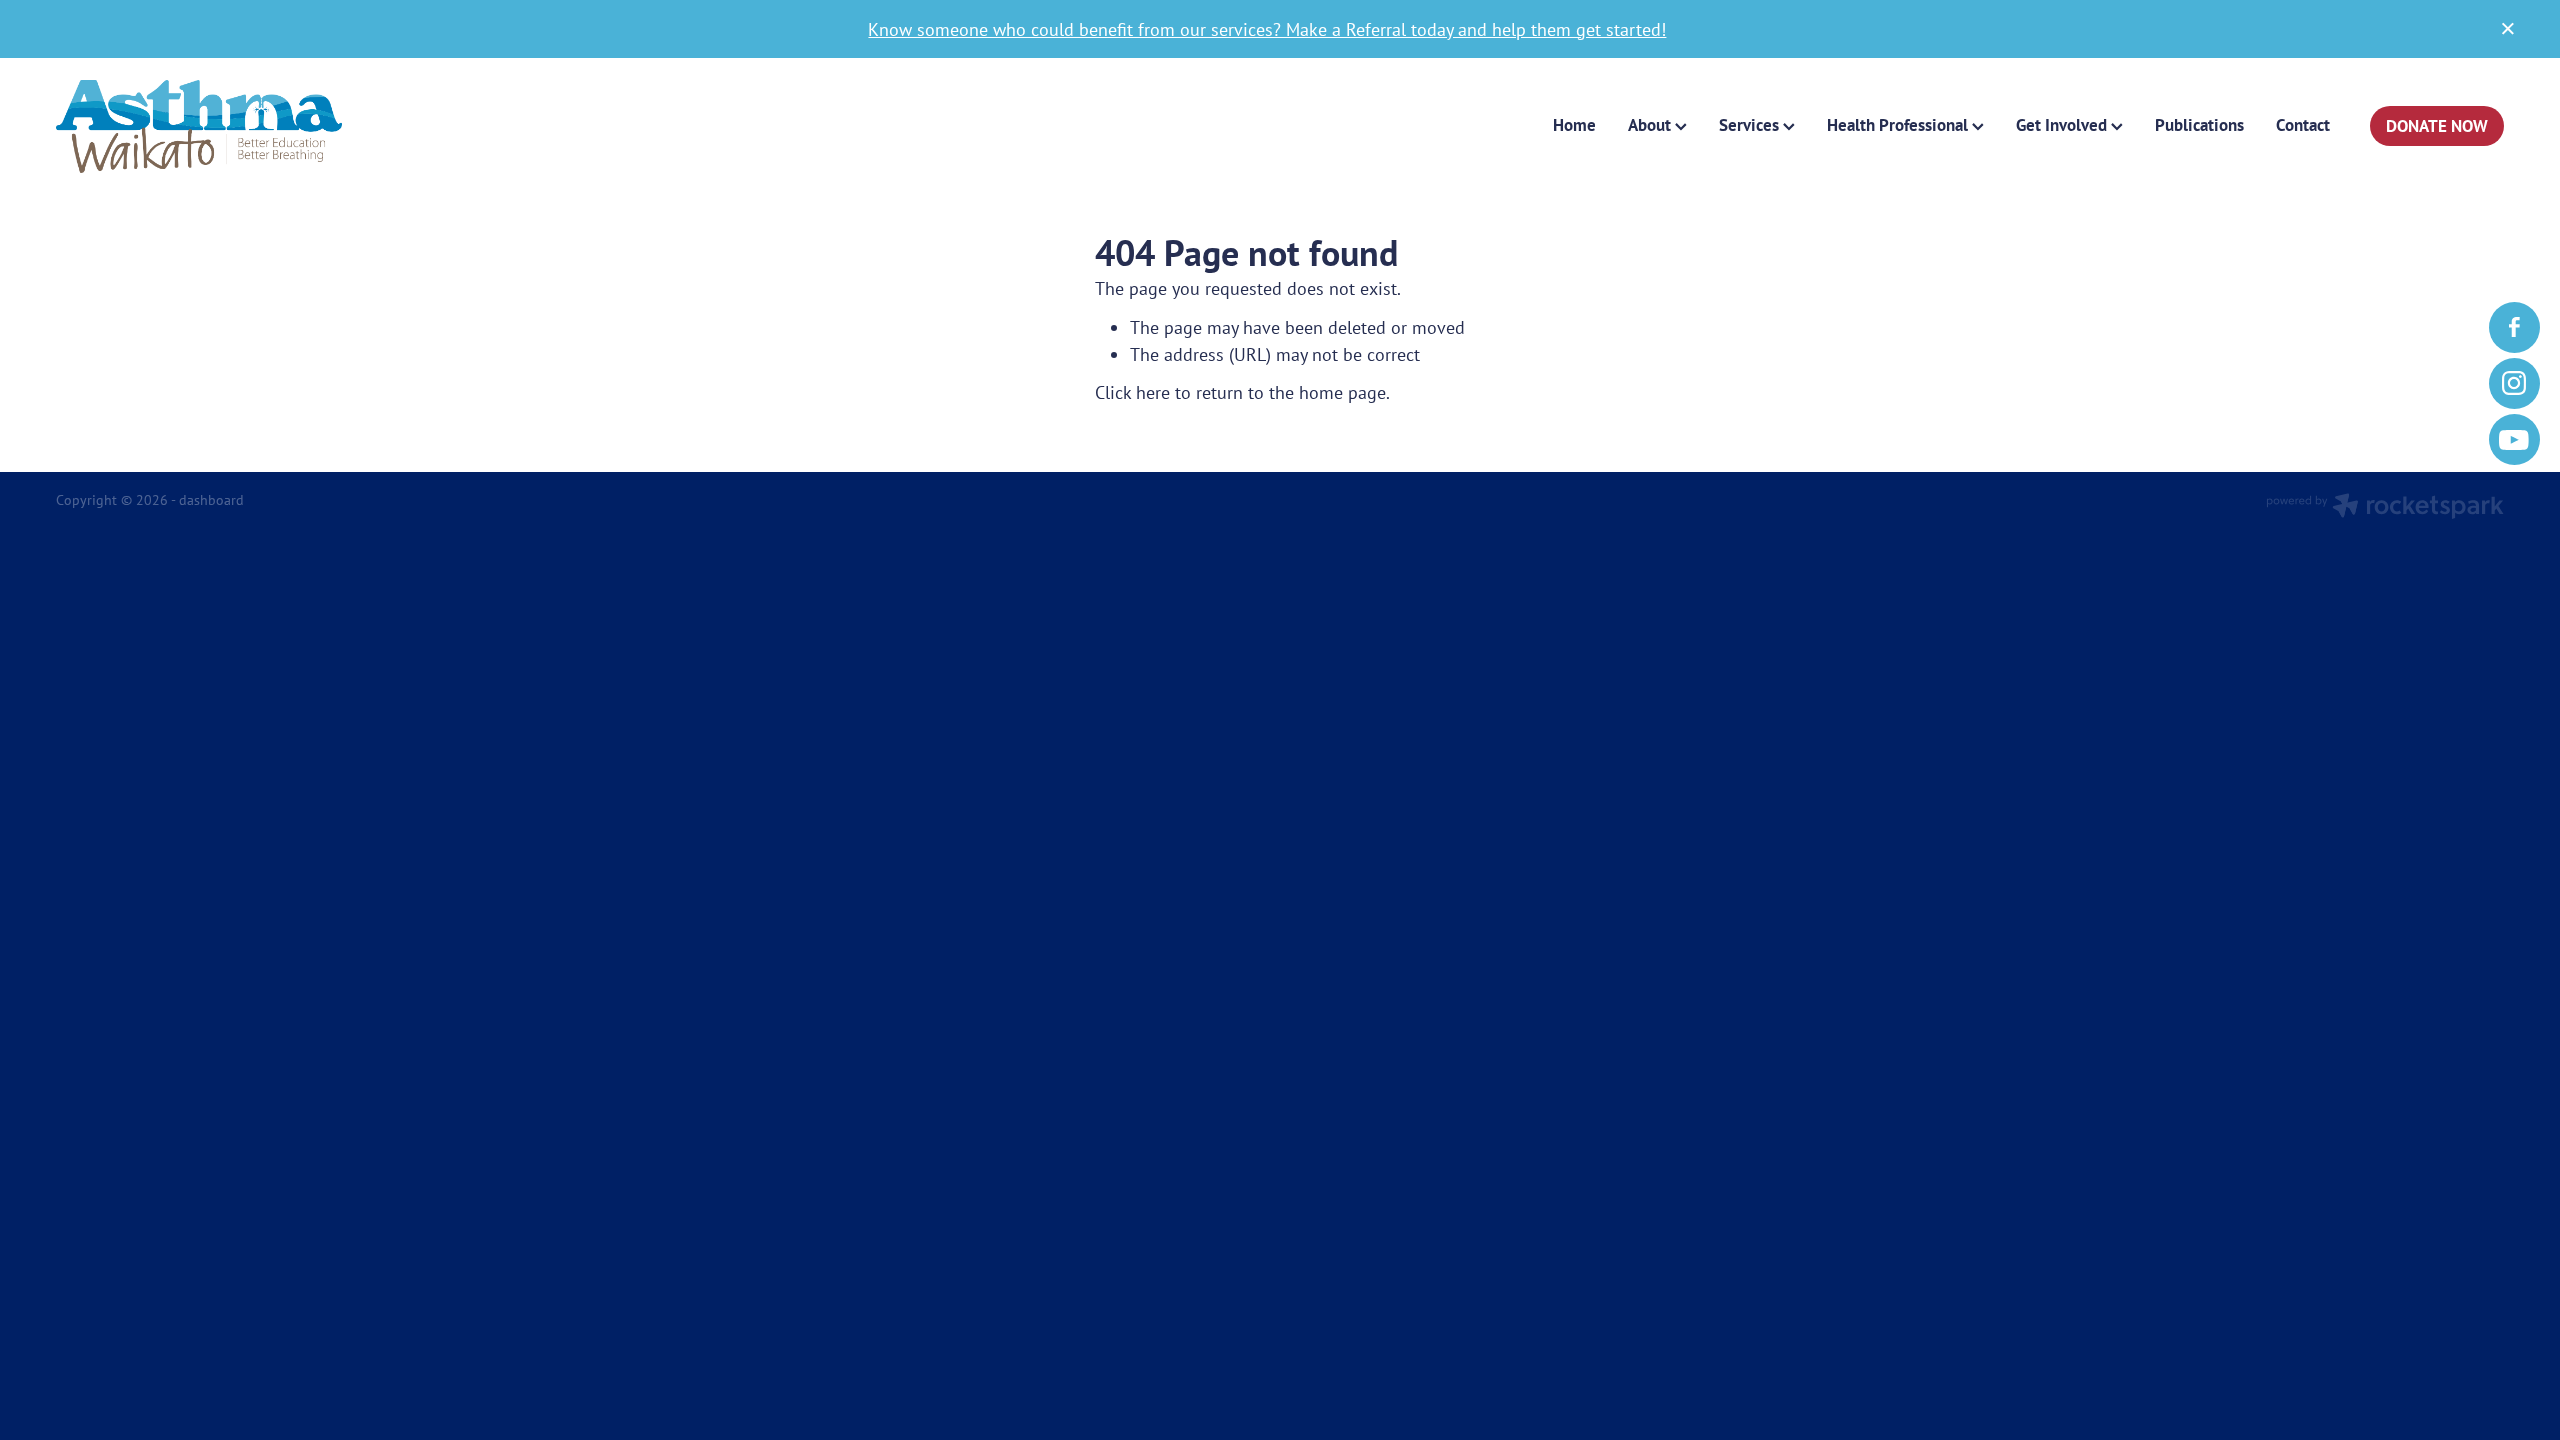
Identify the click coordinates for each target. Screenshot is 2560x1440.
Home (1574, 125)
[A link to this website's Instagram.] (2514, 383)
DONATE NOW (2437, 126)
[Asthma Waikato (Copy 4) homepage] (301, 126)
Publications (2199, 125)
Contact (2303, 125)
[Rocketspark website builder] (2385, 508)
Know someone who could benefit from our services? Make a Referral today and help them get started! (1267, 29)
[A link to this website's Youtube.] (2514, 439)
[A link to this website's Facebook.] (2514, 327)
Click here (1132, 392)
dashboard (211, 499)
